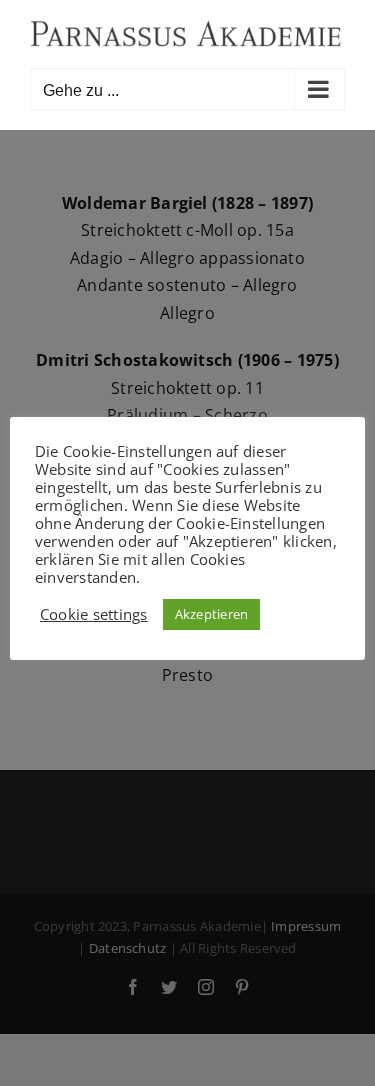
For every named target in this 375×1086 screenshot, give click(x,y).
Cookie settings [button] (94, 614)
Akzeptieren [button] (212, 614)
